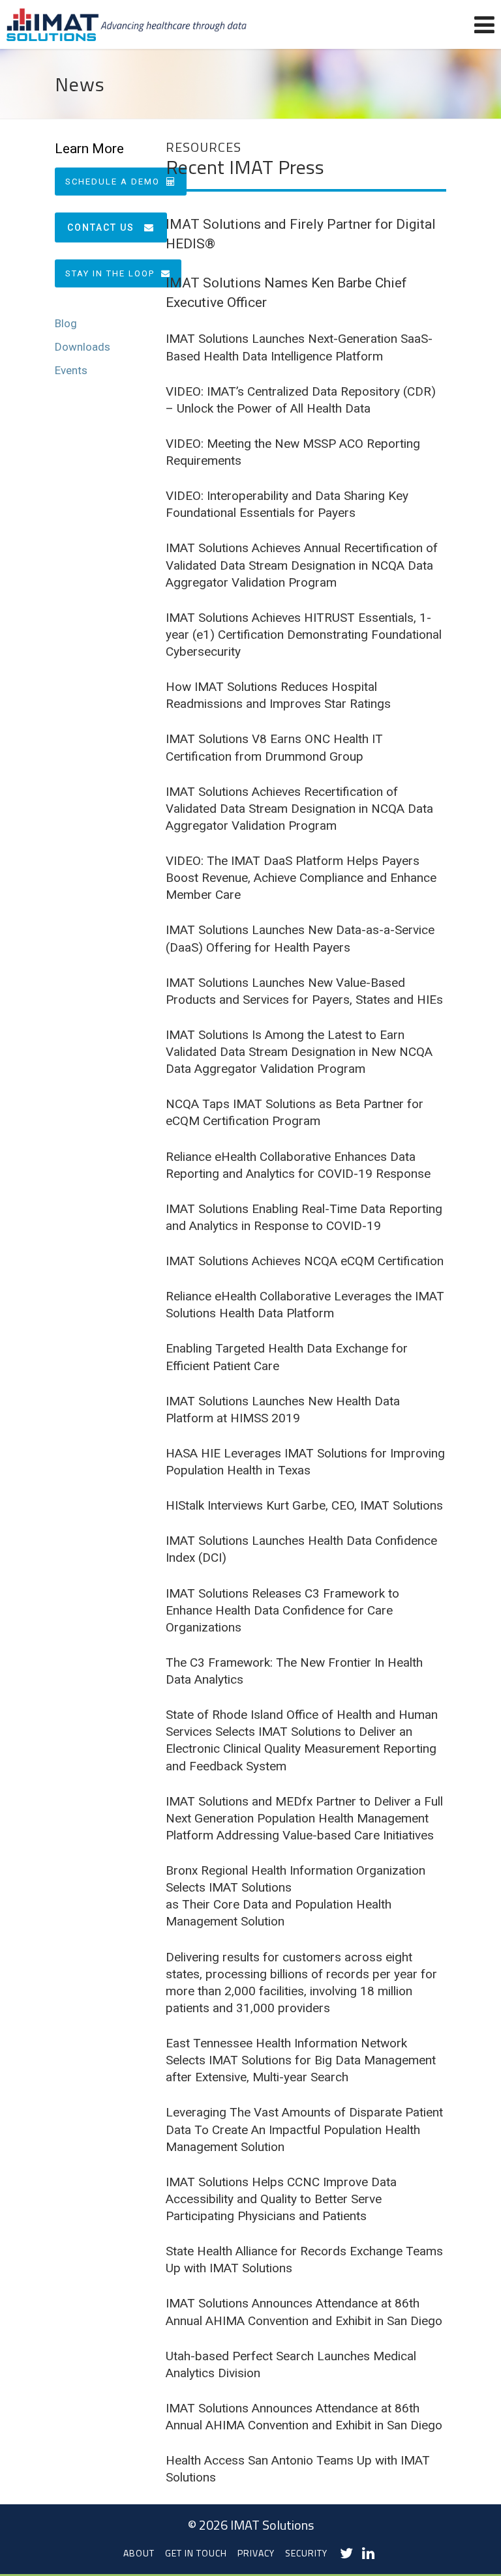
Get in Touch (196, 2553)
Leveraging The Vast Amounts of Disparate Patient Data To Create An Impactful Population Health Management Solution (304, 2129)
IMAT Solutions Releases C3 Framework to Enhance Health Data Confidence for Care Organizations (282, 1610)
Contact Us (101, 227)
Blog (66, 323)
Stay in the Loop (110, 273)
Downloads (83, 347)
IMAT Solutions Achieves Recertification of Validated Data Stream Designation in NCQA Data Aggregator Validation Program (299, 809)
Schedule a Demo (113, 182)
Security (306, 2553)
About (139, 2553)
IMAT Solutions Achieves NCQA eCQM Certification (305, 1261)
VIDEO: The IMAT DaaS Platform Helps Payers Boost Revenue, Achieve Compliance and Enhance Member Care (301, 878)
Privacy (256, 2553)
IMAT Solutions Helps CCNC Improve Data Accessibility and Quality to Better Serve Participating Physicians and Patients (281, 2199)
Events (71, 370)
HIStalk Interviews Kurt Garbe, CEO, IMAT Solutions (304, 1505)
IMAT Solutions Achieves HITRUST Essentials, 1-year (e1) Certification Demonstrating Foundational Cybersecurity (304, 635)
